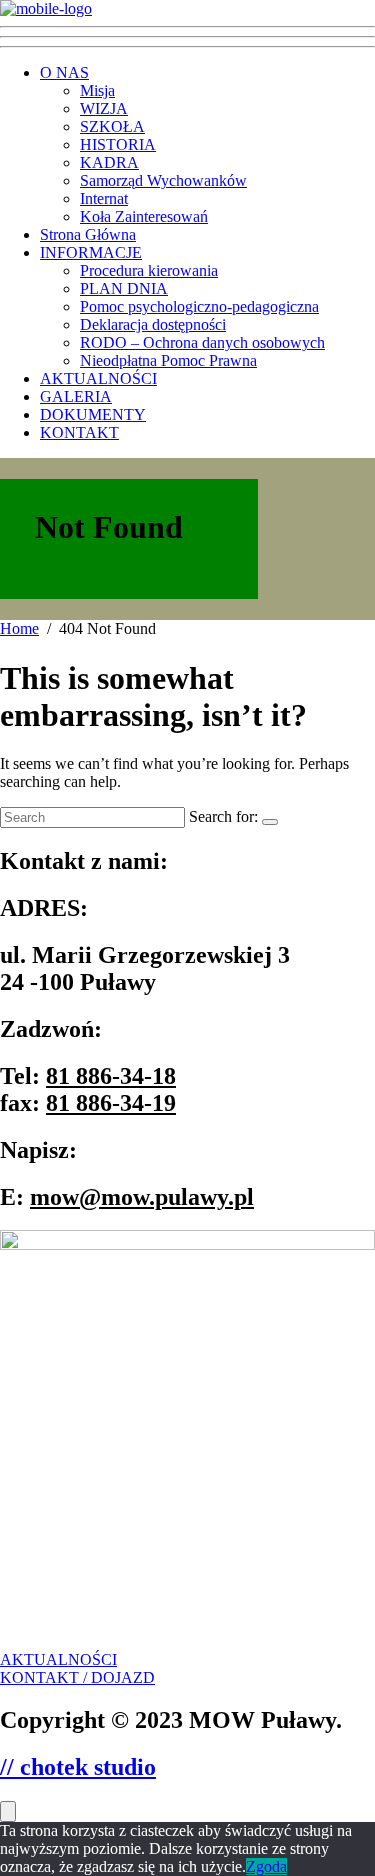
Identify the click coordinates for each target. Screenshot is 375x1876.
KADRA (109, 162)
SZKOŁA (112, 126)
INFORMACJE (91, 252)
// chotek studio (78, 1767)
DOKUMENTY (93, 414)
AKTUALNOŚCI (98, 378)
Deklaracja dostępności (153, 324)
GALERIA (76, 396)
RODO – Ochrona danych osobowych (202, 342)
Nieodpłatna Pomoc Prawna (168, 360)
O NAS (64, 72)
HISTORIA (118, 144)
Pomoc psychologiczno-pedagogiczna (199, 306)
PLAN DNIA (124, 288)
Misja (97, 90)
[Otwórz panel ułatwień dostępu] (8, 1811)
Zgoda (266, 1866)
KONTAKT (79, 432)
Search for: (223, 816)
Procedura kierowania (149, 270)
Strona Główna (88, 234)
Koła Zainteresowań (144, 216)
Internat (104, 198)
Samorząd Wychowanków (163, 180)
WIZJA (104, 108)
